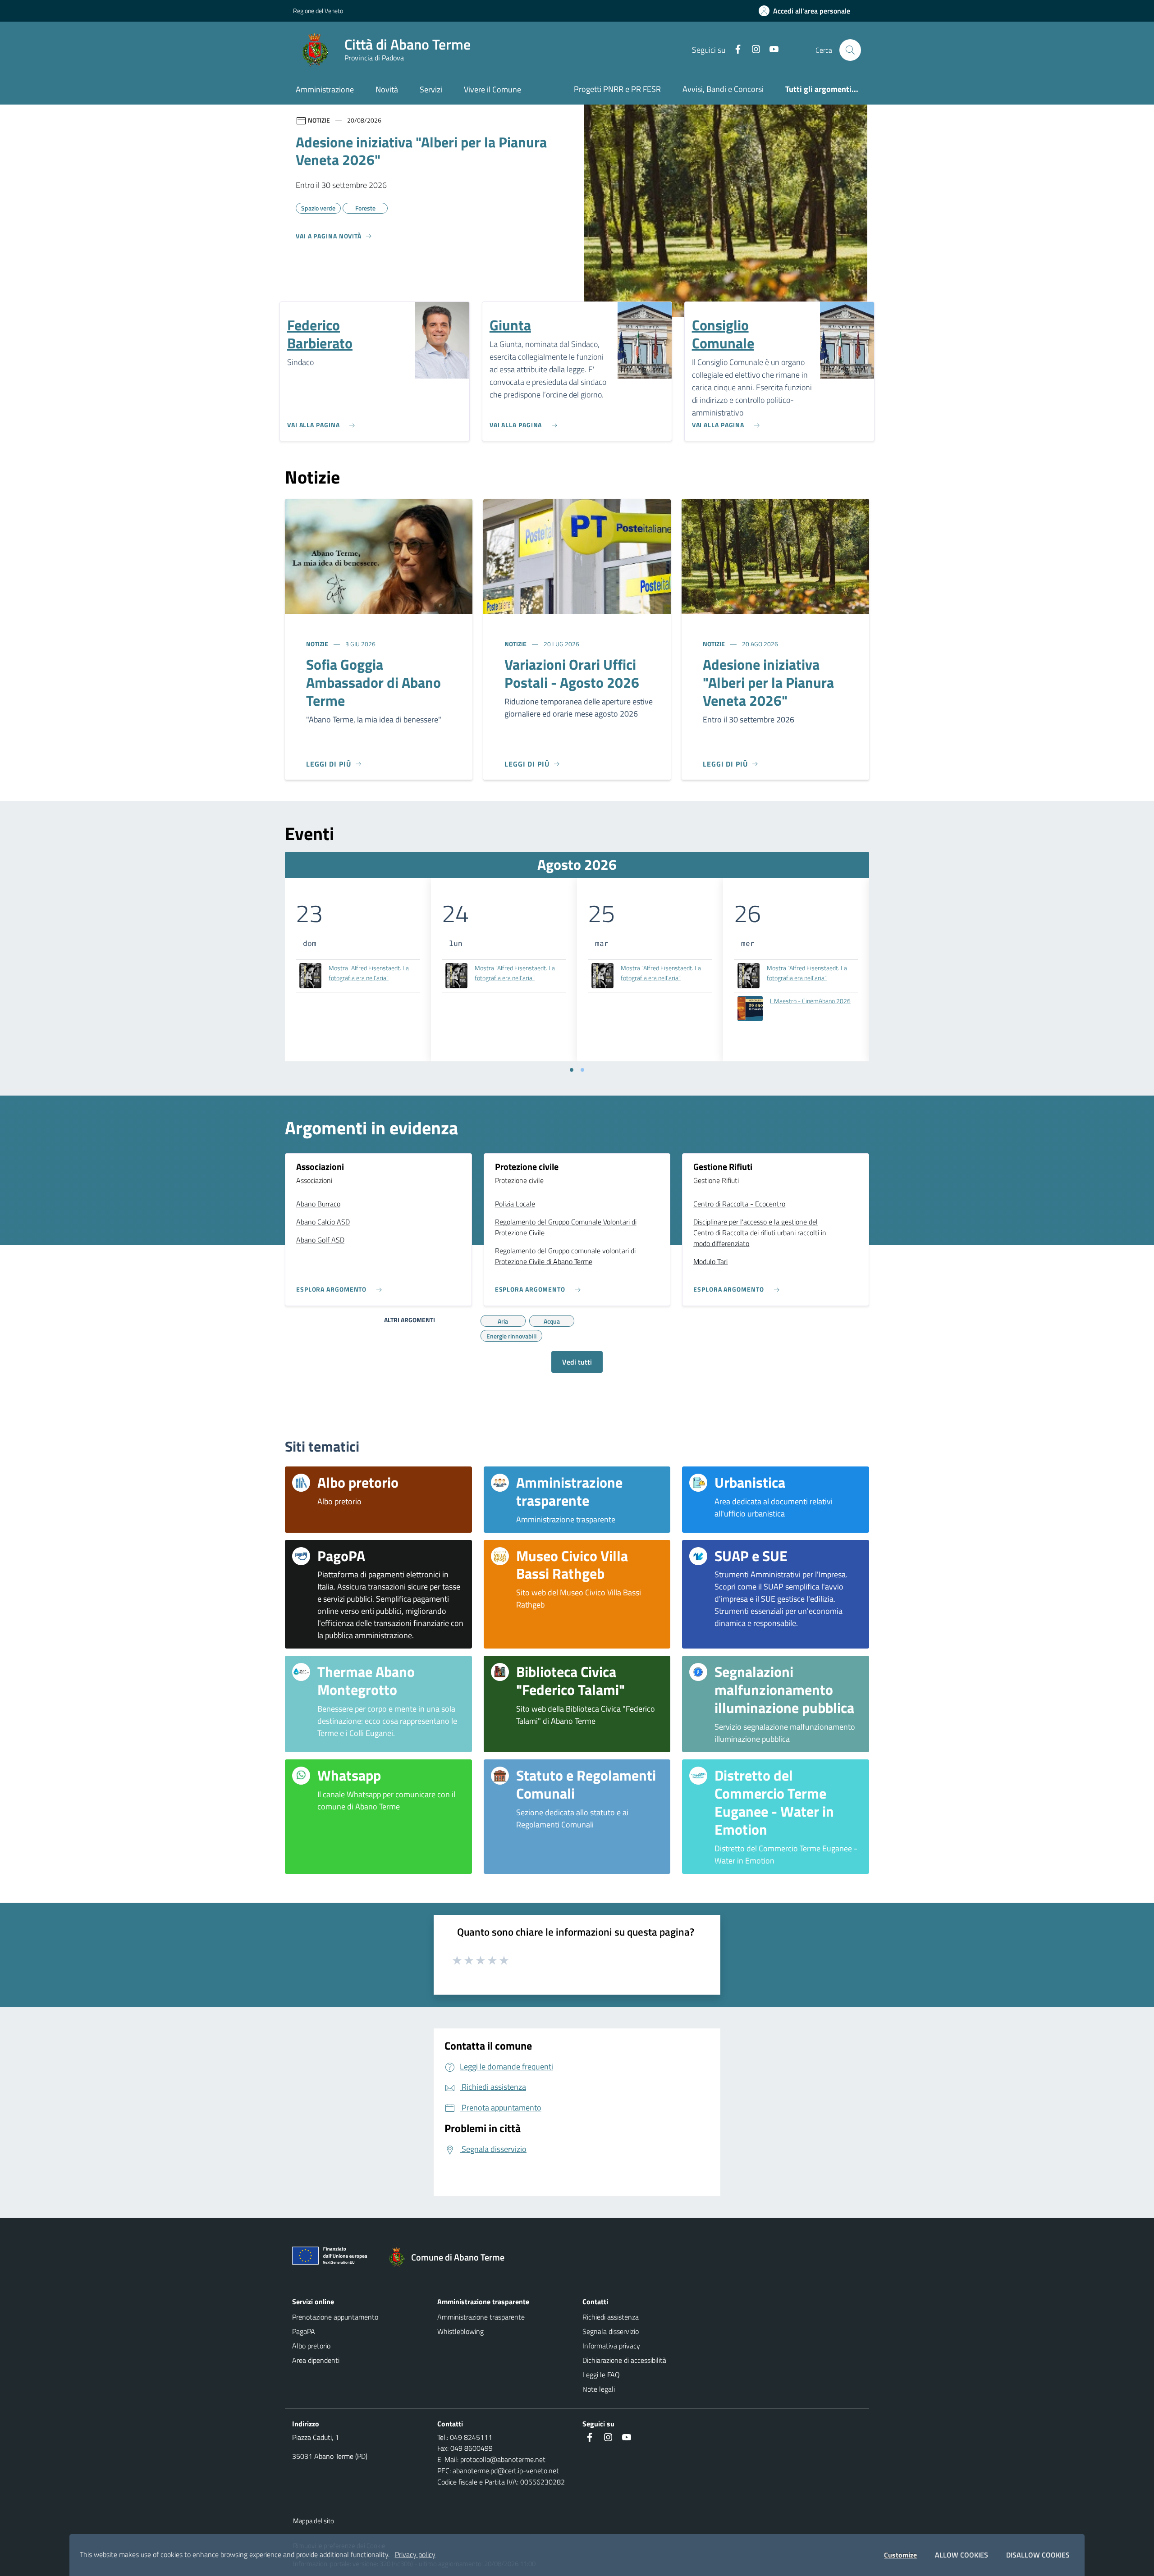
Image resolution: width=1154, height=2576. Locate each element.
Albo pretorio (311, 2346)
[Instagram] (752, 50)
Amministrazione (325, 89)
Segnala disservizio (611, 2331)
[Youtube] (770, 50)
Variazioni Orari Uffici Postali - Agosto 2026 (572, 673)
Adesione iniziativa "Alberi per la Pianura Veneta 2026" (768, 682)
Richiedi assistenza (611, 2317)
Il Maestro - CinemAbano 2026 (810, 1001)
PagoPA (304, 2331)
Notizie (318, 644)
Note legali (599, 2389)
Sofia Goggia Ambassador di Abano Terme (373, 682)
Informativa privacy (611, 2346)
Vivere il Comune (492, 89)
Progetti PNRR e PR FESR (617, 89)
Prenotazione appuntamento (335, 2317)
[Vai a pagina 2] (582, 1070)
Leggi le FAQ (601, 2375)
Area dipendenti (316, 2360)
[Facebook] (734, 50)
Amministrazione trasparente (481, 2317)
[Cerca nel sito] (850, 50)
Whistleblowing (460, 2331)
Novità (387, 89)
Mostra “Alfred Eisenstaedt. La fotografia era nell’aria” (369, 973)
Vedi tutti (577, 1362)
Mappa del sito (314, 2521)
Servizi (431, 89)
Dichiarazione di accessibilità (624, 2360)
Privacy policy (415, 2554)
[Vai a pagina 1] (572, 1070)
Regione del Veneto (318, 11)
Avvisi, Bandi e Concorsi (723, 89)
